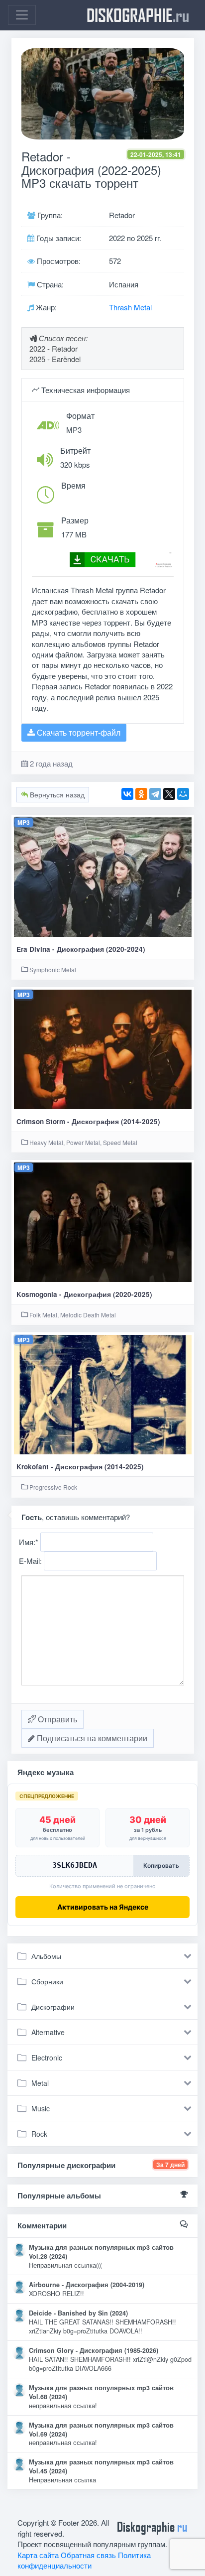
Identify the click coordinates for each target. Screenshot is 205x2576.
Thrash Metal (130, 307)
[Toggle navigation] (22, 15)
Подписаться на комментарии (91, 1738)
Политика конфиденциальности (84, 2560)
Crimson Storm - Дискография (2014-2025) (88, 1121)
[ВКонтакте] (127, 794)
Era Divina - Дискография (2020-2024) (81, 949)
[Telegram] (155, 794)
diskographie (138, 15)
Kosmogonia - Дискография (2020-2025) (84, 1294)
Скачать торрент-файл (78, 732)
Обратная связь (88, 2555)
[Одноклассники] (141, 794)
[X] (169, 794)
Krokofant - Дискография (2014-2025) (80, 1467)
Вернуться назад (56, 794)
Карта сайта (38, 2555)
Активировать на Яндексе (103, 1907)
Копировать (161, 1866)
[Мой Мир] (183, 794)
